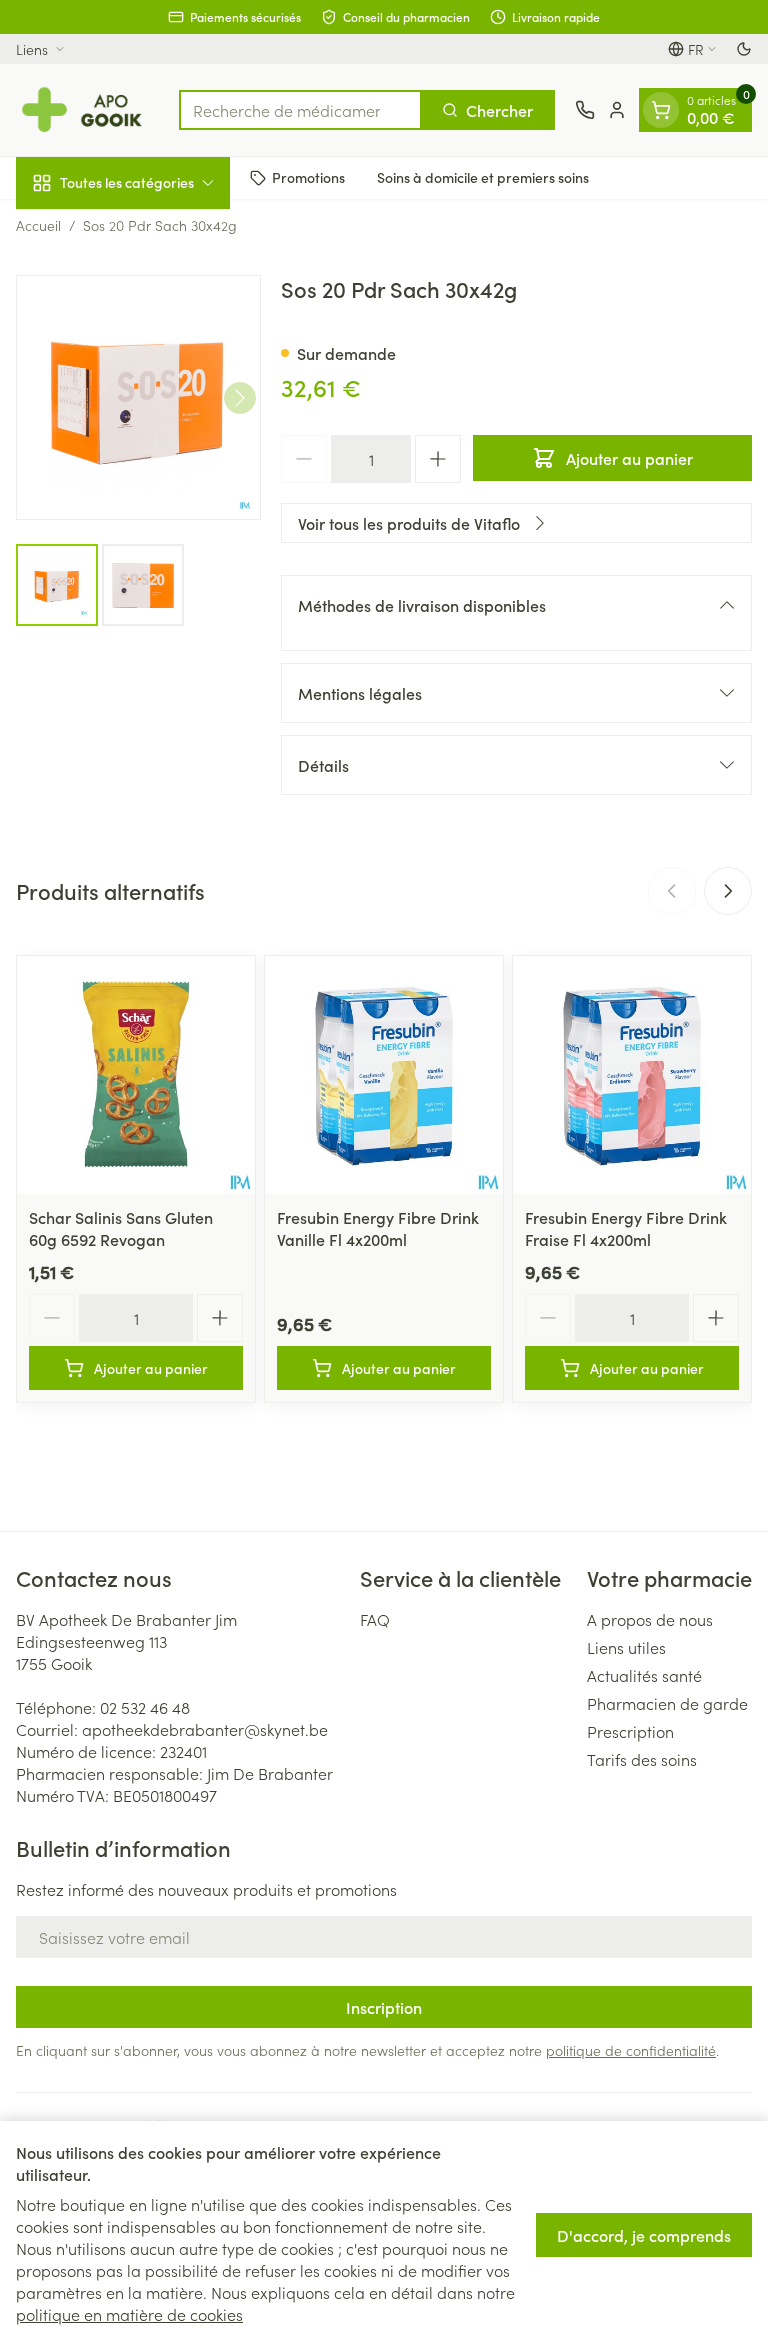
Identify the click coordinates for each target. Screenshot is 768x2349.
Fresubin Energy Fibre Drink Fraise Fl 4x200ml (626, 1228)
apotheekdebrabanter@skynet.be (205, 1729)
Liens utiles (626, 1647)
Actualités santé (644, 1675)
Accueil (38, 225)
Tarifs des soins (642, 1759)
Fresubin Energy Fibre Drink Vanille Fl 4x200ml (378, 1228)
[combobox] (300, 110)
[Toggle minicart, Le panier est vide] (661, 110)
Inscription (384, 2007)
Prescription (630, 1731)
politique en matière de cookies (129, 2314)
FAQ (375, 1619)
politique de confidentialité (631, 2050)
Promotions (308, 177)
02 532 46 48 (145, 1707)
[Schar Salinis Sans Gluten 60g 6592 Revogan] (136, 1075)
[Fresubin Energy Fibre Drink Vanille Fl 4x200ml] (384, 1075)
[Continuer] (240, 398)
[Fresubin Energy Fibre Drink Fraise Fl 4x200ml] (632, 1075)
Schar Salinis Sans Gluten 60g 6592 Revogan (121, 1228)
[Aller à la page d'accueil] (87, 110)
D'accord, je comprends (644, 2235)
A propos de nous (650, 1619)
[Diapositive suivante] (728, 891)
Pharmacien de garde (667, 1703)
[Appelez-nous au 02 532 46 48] (585, 110)
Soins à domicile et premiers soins (483, 177)
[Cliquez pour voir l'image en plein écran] (138, 397)
